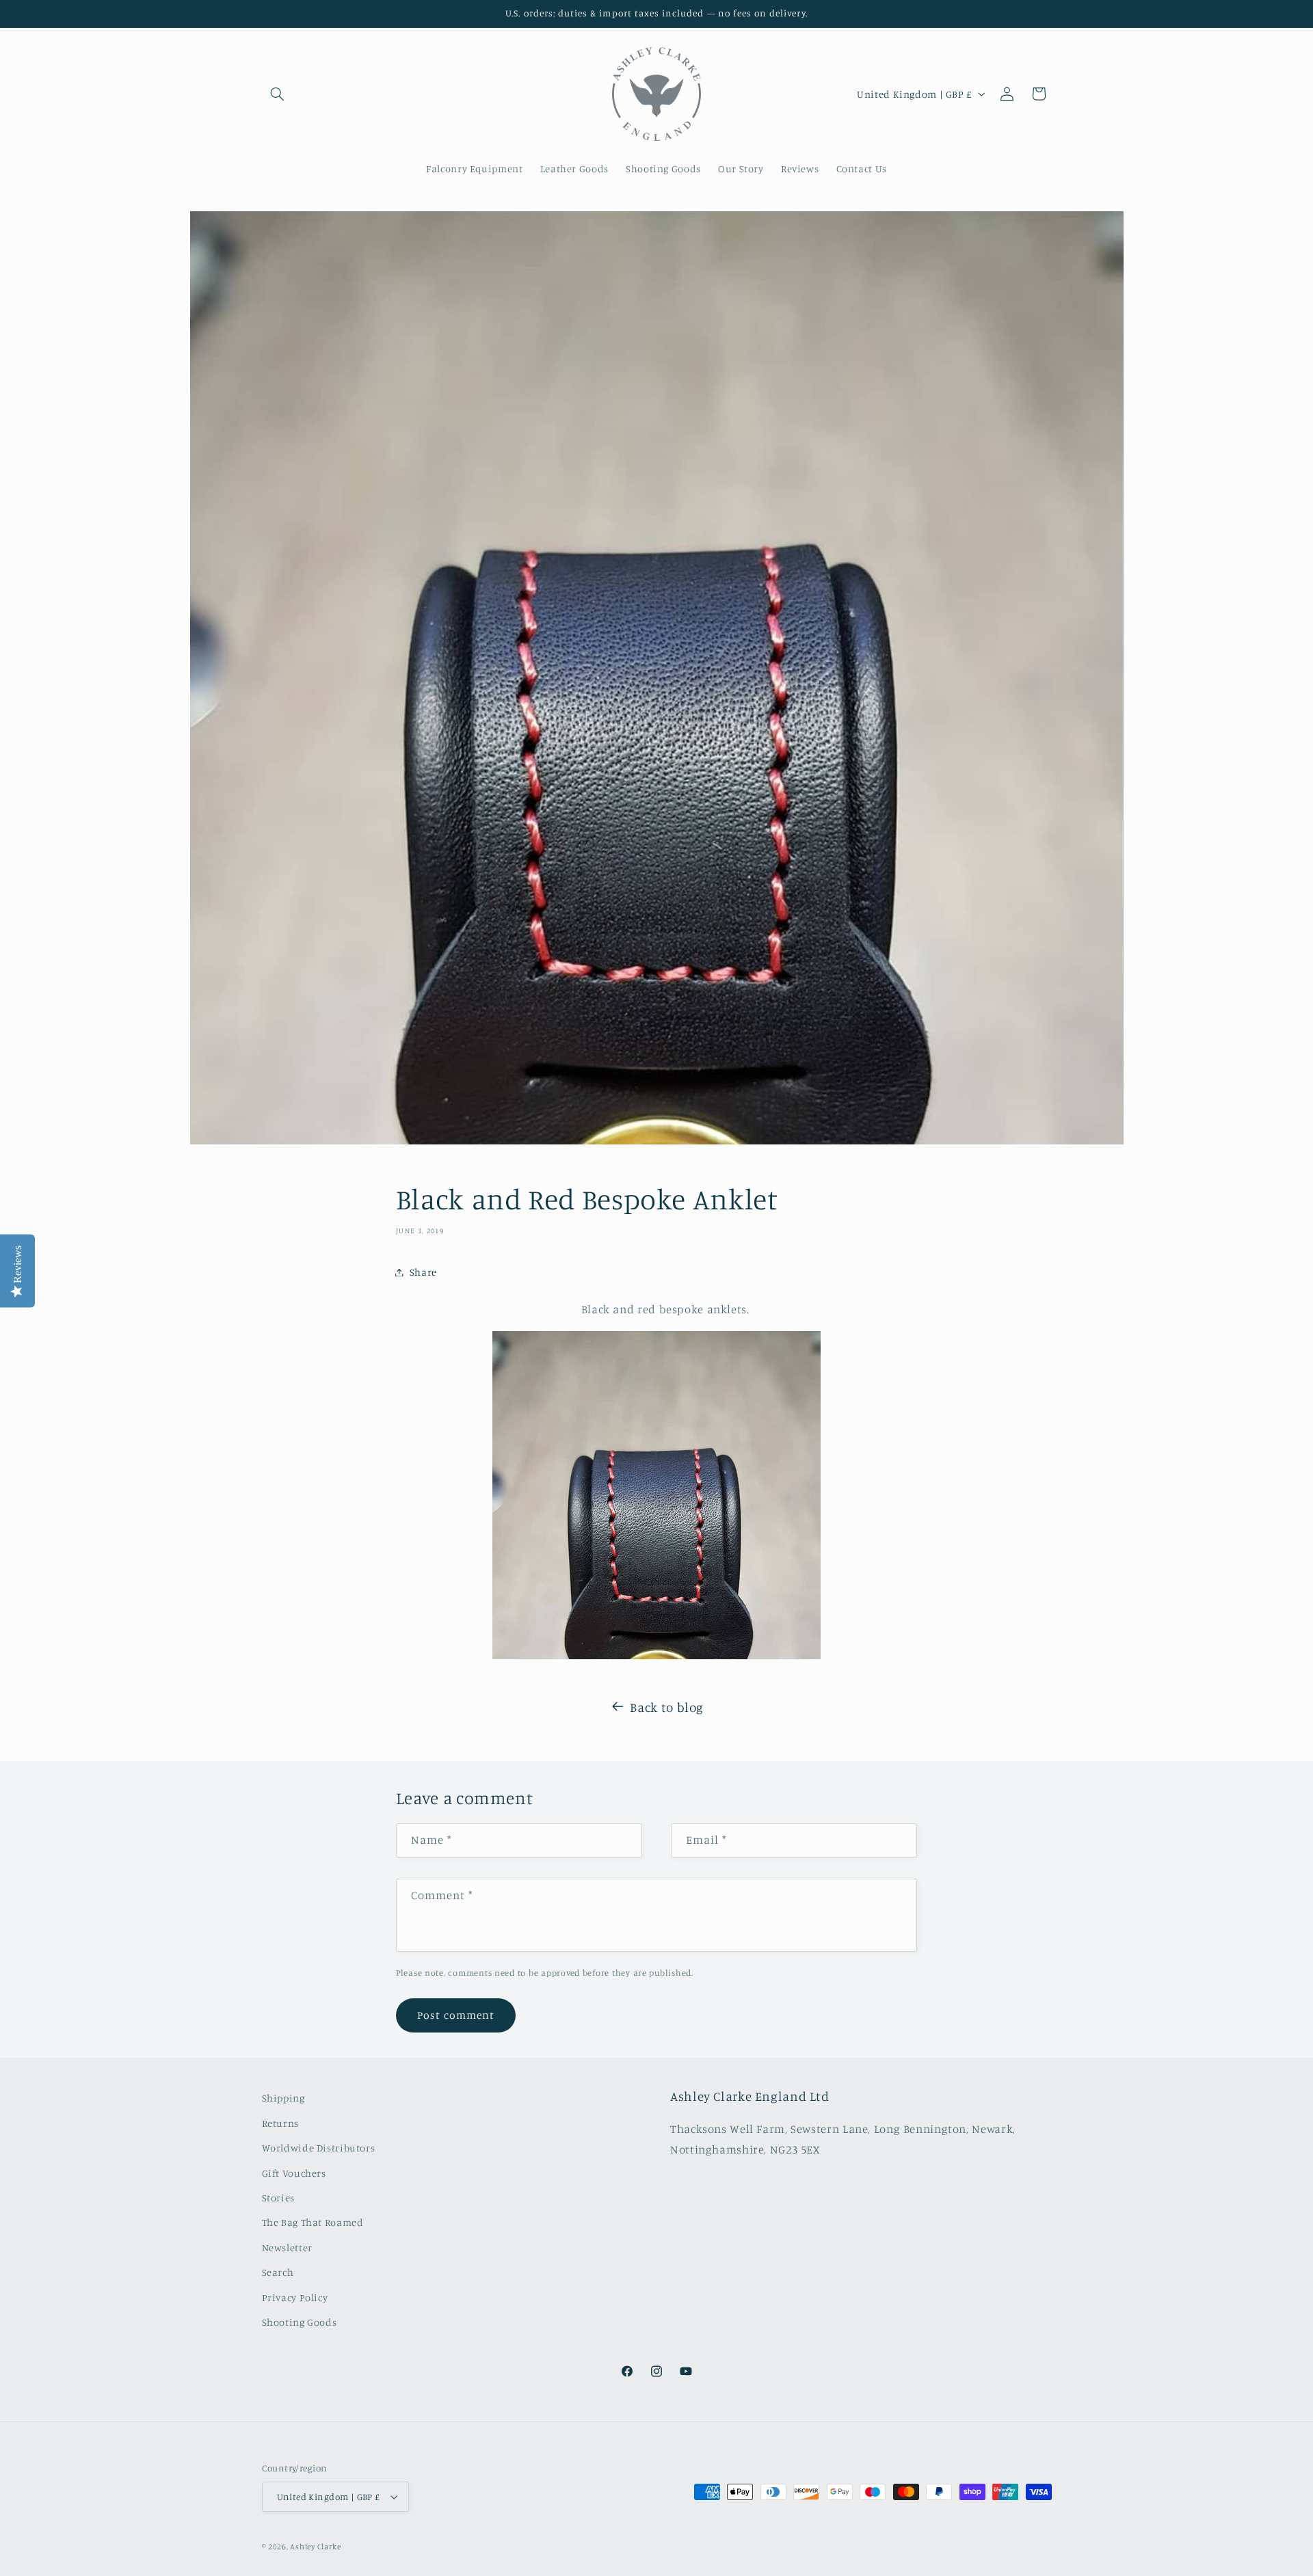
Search (278, 2272)
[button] (278, 94)
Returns (280, 2123)
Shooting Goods (300, 2322)
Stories (278, 2198)
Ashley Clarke (316, 2547)
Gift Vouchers (294, 2173)
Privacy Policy (295, 2297)
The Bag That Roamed (313, 2222)
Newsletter (287, 2248)
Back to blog (667, 1707)
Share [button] (423, 1272)
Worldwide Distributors (319, 2148)
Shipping (283, 2098)
